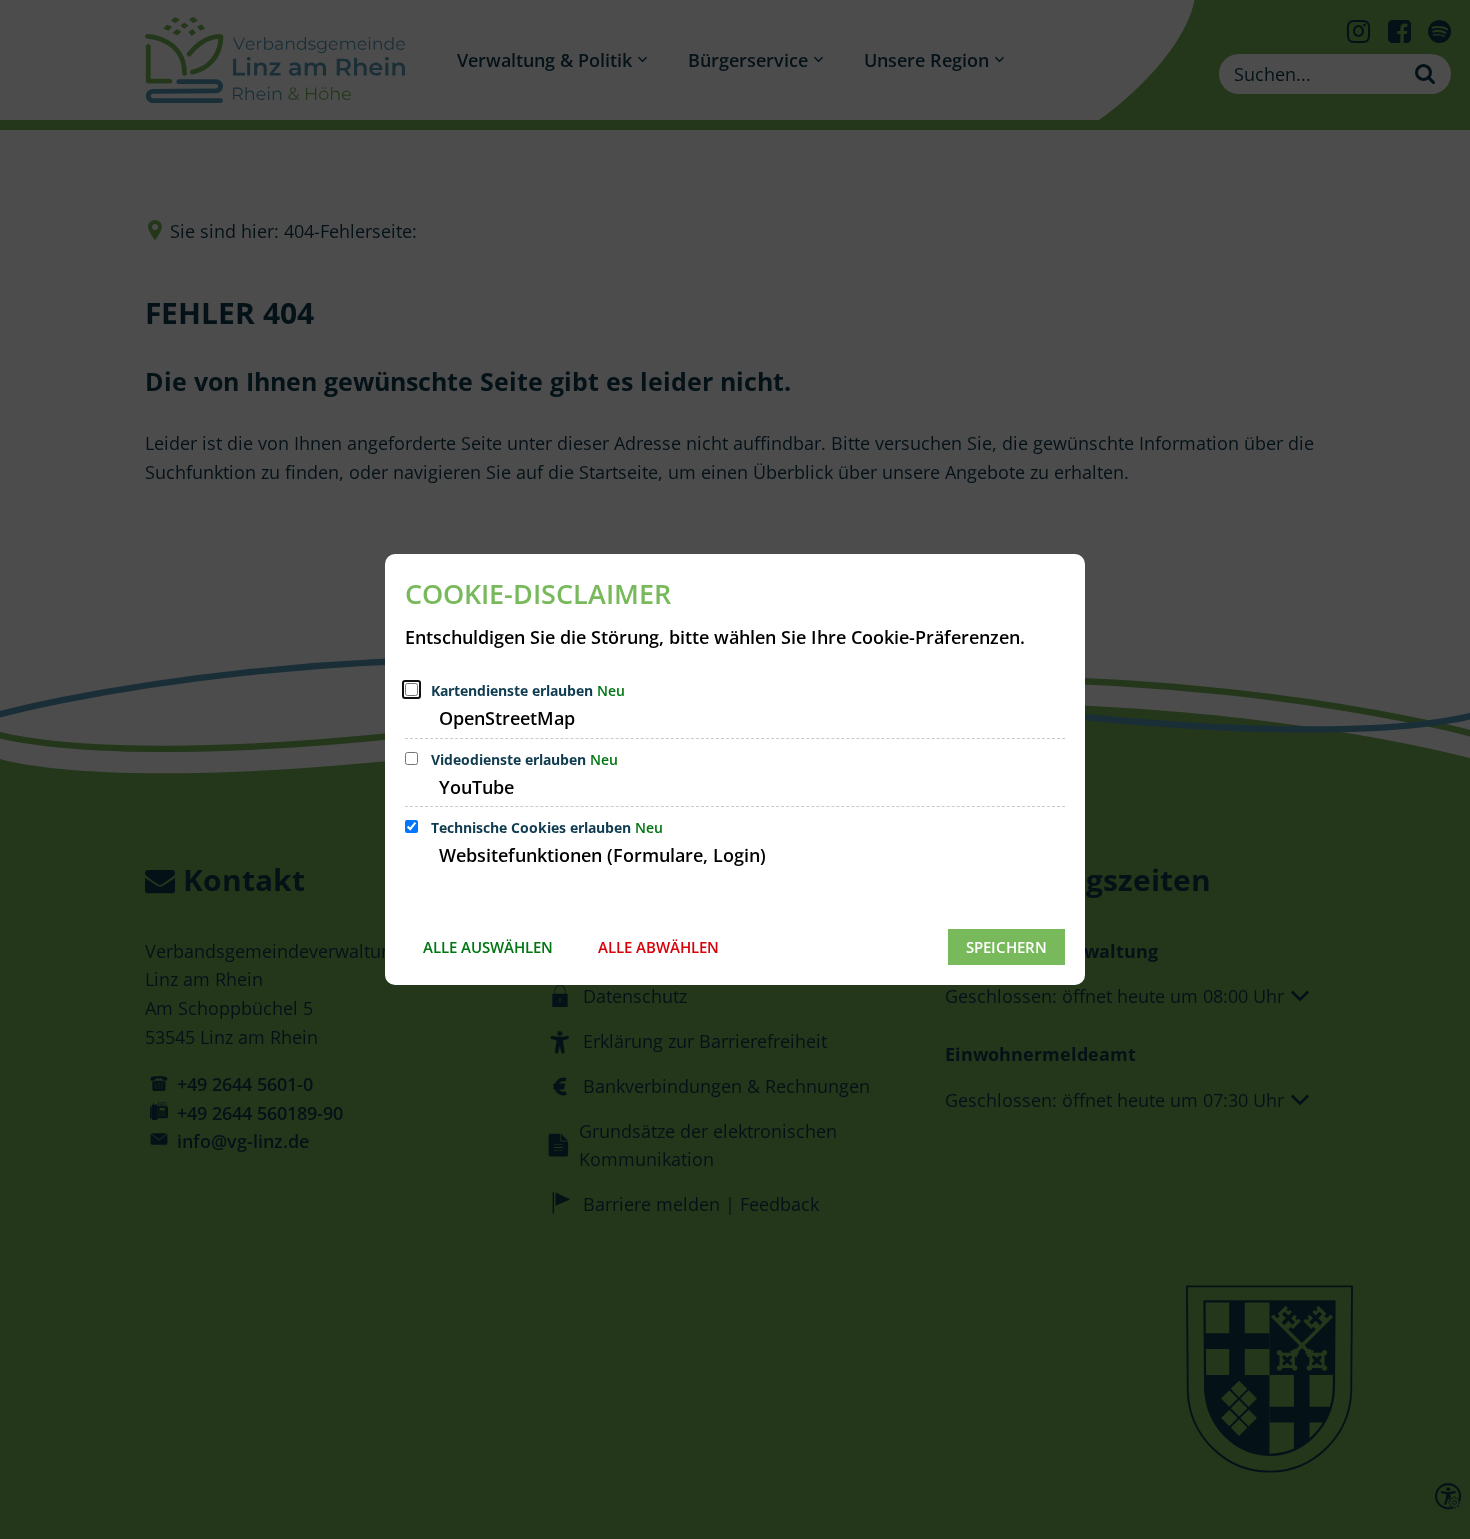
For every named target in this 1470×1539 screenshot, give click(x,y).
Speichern (1006, 947)
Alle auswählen (488, 947)
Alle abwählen (658, 947)
